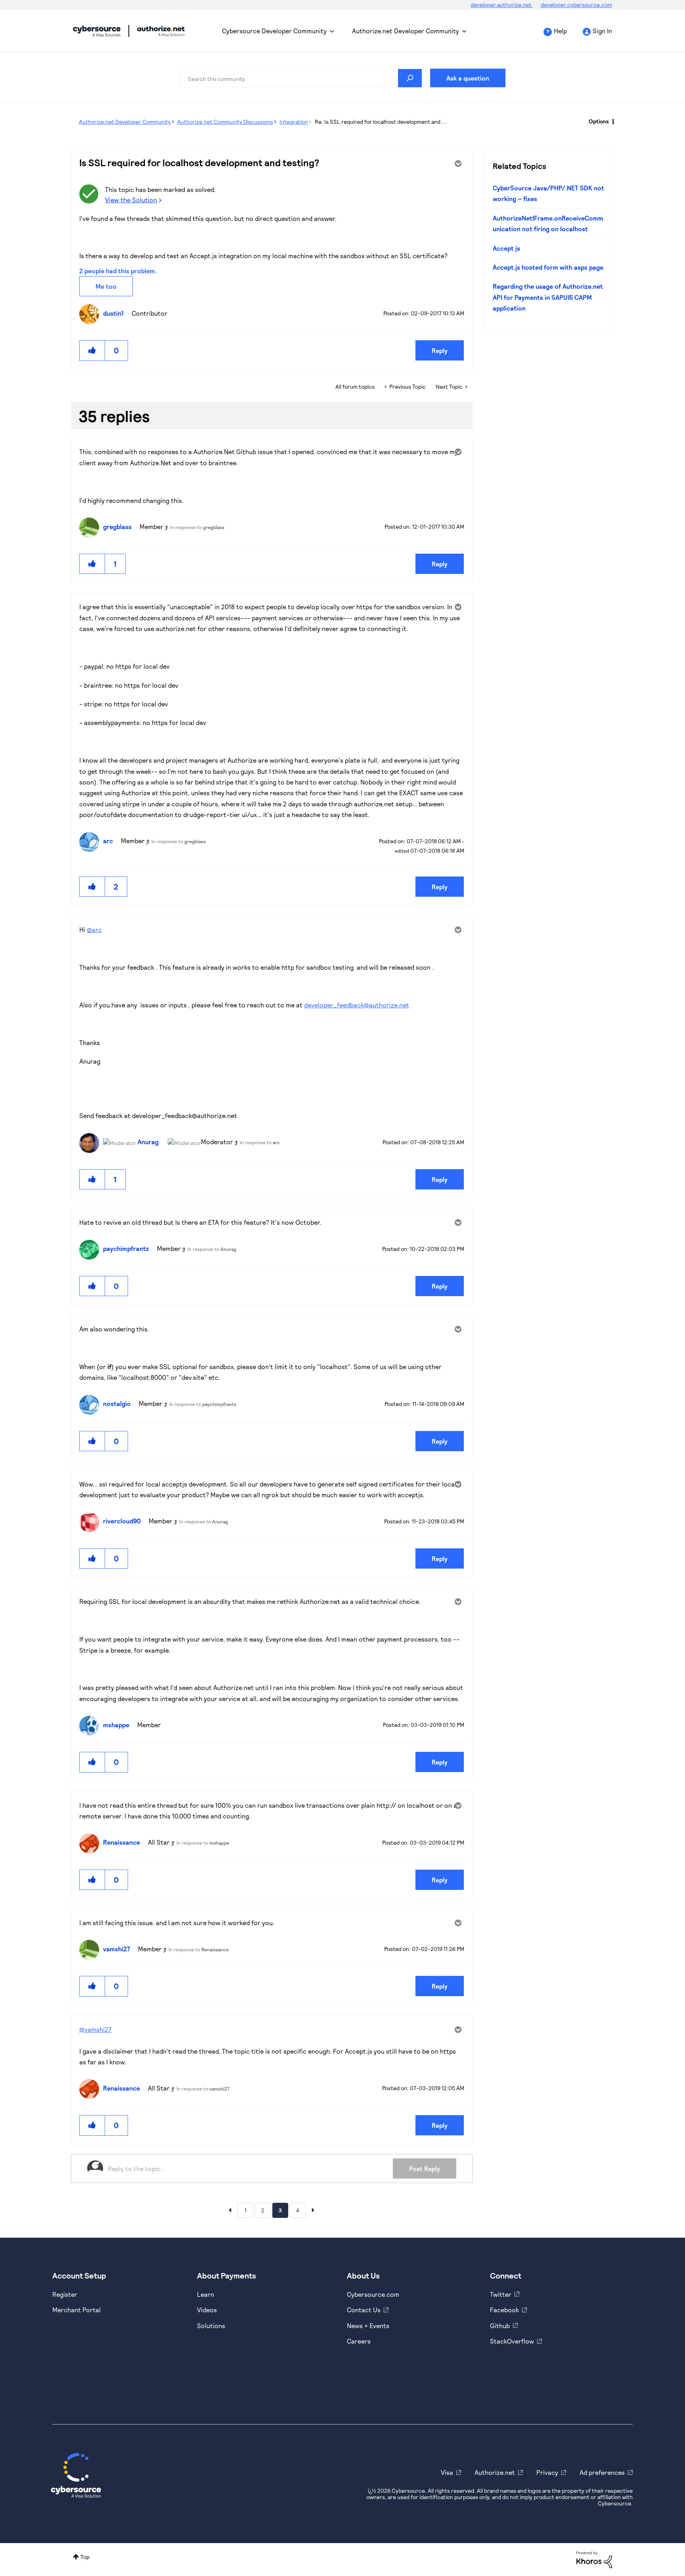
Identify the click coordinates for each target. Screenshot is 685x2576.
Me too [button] (106, 286)
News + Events (368, 2326)
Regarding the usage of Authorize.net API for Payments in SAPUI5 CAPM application (548, 297)
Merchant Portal (77, 2310)
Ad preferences (602, 2472)
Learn (206, 2294)
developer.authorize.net (502, 5)
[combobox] (301, 78)
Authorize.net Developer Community (406, 31)
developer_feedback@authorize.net (357, 1005)
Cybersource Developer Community (97, 31)
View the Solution (131, 200)
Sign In (602, 31)
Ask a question (468, 78)
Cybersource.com (373, 2294)
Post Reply (425, 2168)
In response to (197, 527)
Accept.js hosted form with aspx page (548, 267)
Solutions (211, 2326)
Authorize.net (495, 2472)
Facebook (504, 2310)
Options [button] (599, 121)
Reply (440, 350)
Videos (207, 2310)
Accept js (506, 248)
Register (65, 2294)
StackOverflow (512, 2341)
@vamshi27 (95, 2029)
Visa (447, 2472)
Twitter (501, 2294)
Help (560, 31)
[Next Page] (313, 2210)
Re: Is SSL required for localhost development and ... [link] (381, 122)
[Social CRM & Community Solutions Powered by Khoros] (594, 2559)
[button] (92, 350)
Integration (294, 122)
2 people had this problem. (118, 271)
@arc (94, 929)
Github (500, 2326)
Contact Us (364, 2310)
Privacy (547, 2472)
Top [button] (85, 2557)
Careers (359, 2341)
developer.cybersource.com (576, 5)
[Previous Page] (230, 2210)
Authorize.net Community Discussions (225, 122)
